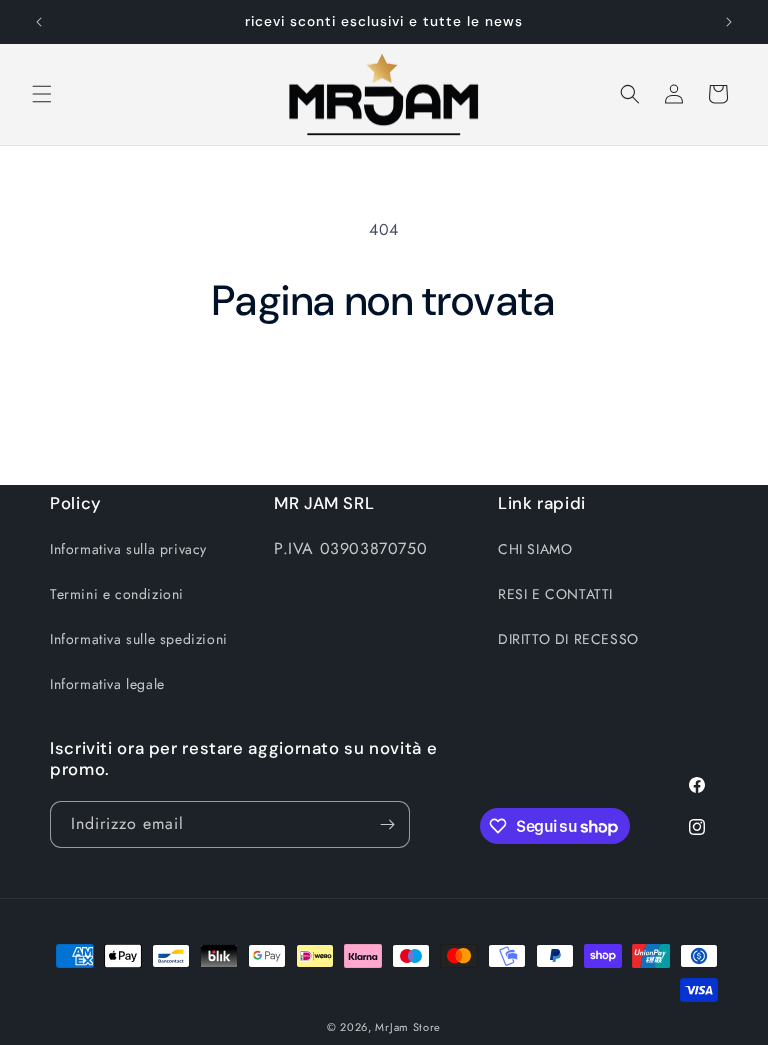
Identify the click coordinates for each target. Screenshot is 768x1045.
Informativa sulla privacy (128, 549)
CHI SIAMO (535, 549)
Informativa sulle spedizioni (139, 639)
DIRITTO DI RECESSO (568, 639)
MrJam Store (408, 1027)
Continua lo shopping (384, 392)
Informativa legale (107, 684)
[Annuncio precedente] (39, 22)
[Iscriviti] (387, 824)
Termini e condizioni (117, 594)
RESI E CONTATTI (555, 594)
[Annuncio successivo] (729, 22)
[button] (42, 94)
